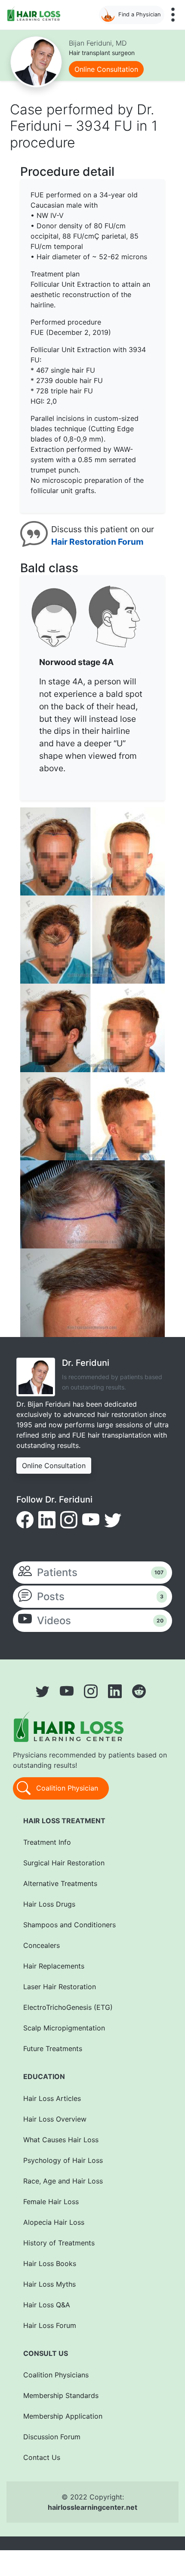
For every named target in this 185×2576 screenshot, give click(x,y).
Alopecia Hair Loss (54, 2222)
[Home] (35, 14)
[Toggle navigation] (173, 15)
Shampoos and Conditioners (69, 1925)
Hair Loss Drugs (49, 1904)
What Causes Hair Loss (61, 2140)
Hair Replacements (54, 1966)
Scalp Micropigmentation (64, 2028)
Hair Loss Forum (50, 2325)
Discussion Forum (52, 2437)
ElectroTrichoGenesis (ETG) (68, 2007)
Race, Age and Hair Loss (63, 2181)
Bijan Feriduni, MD (98, 43)
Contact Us (42, 2457)
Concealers (42, 1945)
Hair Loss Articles (52, 2098)
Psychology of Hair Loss (63, 2160)
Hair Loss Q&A (47, 2305)
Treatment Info (47, 1842)
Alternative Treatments (60, 1883)
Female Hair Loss (51, 2202)
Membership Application (63, 2416)
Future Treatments (53, 2049)
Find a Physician (139, 14)
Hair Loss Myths (49, 2284)
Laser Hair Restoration (60, 1987)
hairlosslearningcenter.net (92, 2507)
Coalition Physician (66, 1788)
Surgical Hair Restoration (64, 1863)
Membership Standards (61, 2395)
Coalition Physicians (56, 2375)
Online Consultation (106, 69)
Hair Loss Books (50, 2263)
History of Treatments (59, 2243)
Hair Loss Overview (55, 2119)
